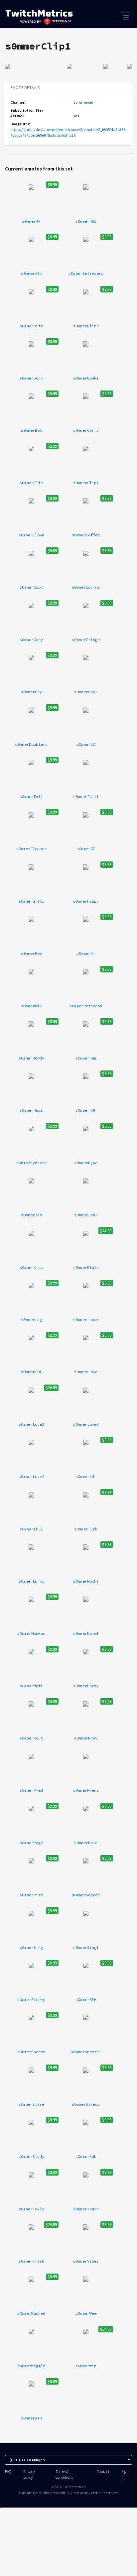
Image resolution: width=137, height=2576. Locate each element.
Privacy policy (29, 2474)
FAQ (8, 2471)
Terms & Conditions (64, 2474)
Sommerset (83, 102)
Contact (103, 2471)
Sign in (125, 2474)
